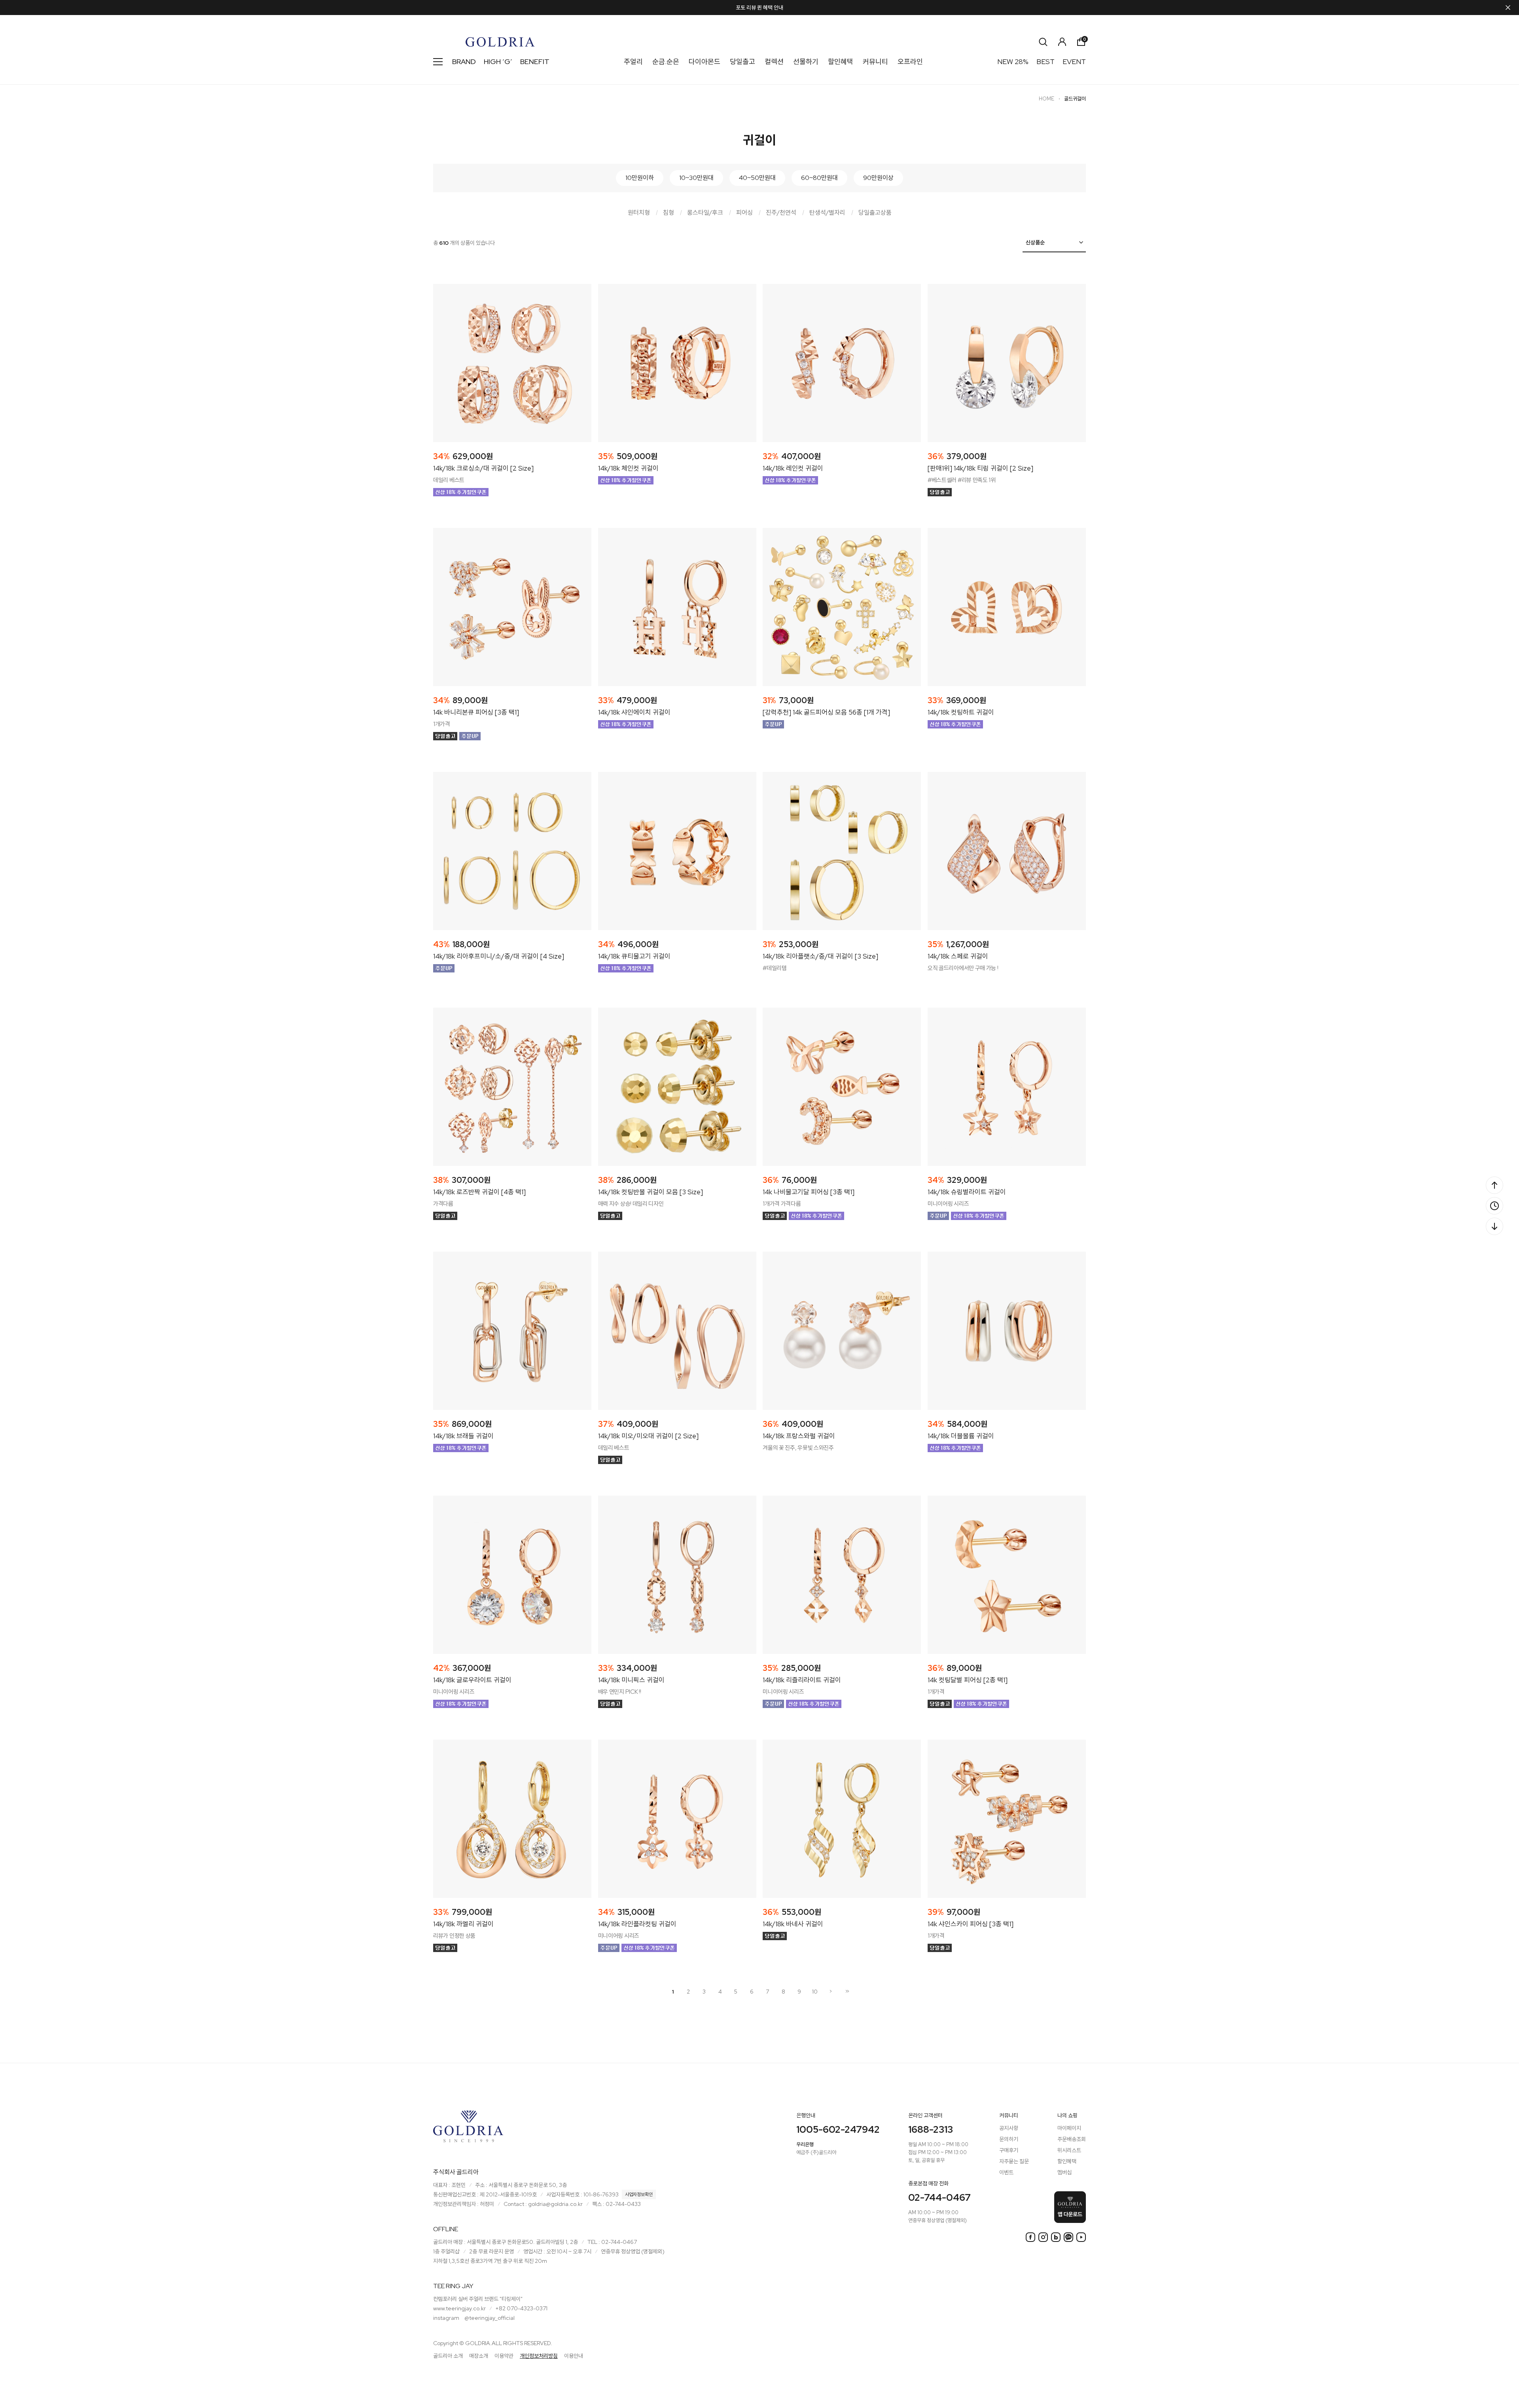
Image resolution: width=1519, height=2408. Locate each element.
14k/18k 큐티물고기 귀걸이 (634, 956)
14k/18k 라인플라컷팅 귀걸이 (637, 1924)
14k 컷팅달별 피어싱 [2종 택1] (968, 1680)
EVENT (1074, 61)
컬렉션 (774, 61)
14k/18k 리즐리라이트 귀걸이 (802, 1680)
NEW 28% (1013, 61)
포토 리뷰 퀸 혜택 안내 (759, 8)
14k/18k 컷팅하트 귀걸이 (961, 712)
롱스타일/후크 (705, 213)
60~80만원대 (819, 178)
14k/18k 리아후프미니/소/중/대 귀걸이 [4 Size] (499, 956)
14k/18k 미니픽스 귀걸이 (631, 1680)
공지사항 (1009, 2128)
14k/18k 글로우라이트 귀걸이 (472, 1680)
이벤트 (1006, 2172)
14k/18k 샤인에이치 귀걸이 (634, 712)
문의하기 (1009, 2139)
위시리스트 (1069, 2150)
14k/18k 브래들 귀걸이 (463, 1436)
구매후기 (1009, 2150)
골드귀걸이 (1075, 99)
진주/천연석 (781, 213)
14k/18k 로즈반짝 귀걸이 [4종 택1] (479, 1192)
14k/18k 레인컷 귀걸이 (793, 468)
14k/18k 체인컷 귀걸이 (628, 468)
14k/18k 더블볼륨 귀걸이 (961, 1436)
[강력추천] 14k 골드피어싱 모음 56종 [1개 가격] (826, 712)
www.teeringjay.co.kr (459, 2308)
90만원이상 (878, 178)
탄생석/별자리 (827, 213)
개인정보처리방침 (539, 2356)
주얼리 (633, 61)
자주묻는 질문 (1014, 2161)
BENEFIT (535, 61)
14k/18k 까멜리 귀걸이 (463, 1924)
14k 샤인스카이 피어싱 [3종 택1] (971, 1924)
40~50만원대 (757, 178)
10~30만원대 (696, 178)
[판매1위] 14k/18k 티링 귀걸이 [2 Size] (980, 468)
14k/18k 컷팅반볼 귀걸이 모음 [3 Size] (651, 1192)
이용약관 (504, 2356)
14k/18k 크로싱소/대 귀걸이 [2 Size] (483, 468)
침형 (669, 213)
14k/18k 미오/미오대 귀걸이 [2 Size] (648, 1436)
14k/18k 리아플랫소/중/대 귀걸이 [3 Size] (820, 956)
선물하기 (806, 61)
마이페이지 (1069, 2128)
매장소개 (479, 2356)
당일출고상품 (875, 213)
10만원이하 (640, 178)
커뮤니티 (875, 61)
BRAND (464, 61)
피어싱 (744, 213)
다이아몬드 (705, 61)
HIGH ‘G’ (498, 61)
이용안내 (574, 2356)
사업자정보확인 (639, 2194)
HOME (1046, 99)
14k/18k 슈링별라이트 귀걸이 (967, 1192)
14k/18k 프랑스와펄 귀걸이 (799, 1436)
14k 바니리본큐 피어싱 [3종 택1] (476, 712)
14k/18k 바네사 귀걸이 (793, 1924)
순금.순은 (666, 61)
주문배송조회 (1072, 2139)
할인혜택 (841, 61)
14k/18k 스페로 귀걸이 (958, 956)
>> (847, 1991)
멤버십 (1064, 2172)
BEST (1045, 61)
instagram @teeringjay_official (474, 2318)
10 (815, 1992)
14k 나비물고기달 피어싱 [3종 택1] (809, 1192)
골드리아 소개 (448, 2356)
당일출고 (742, 61)
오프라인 (910, 61)
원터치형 (639, 213)
